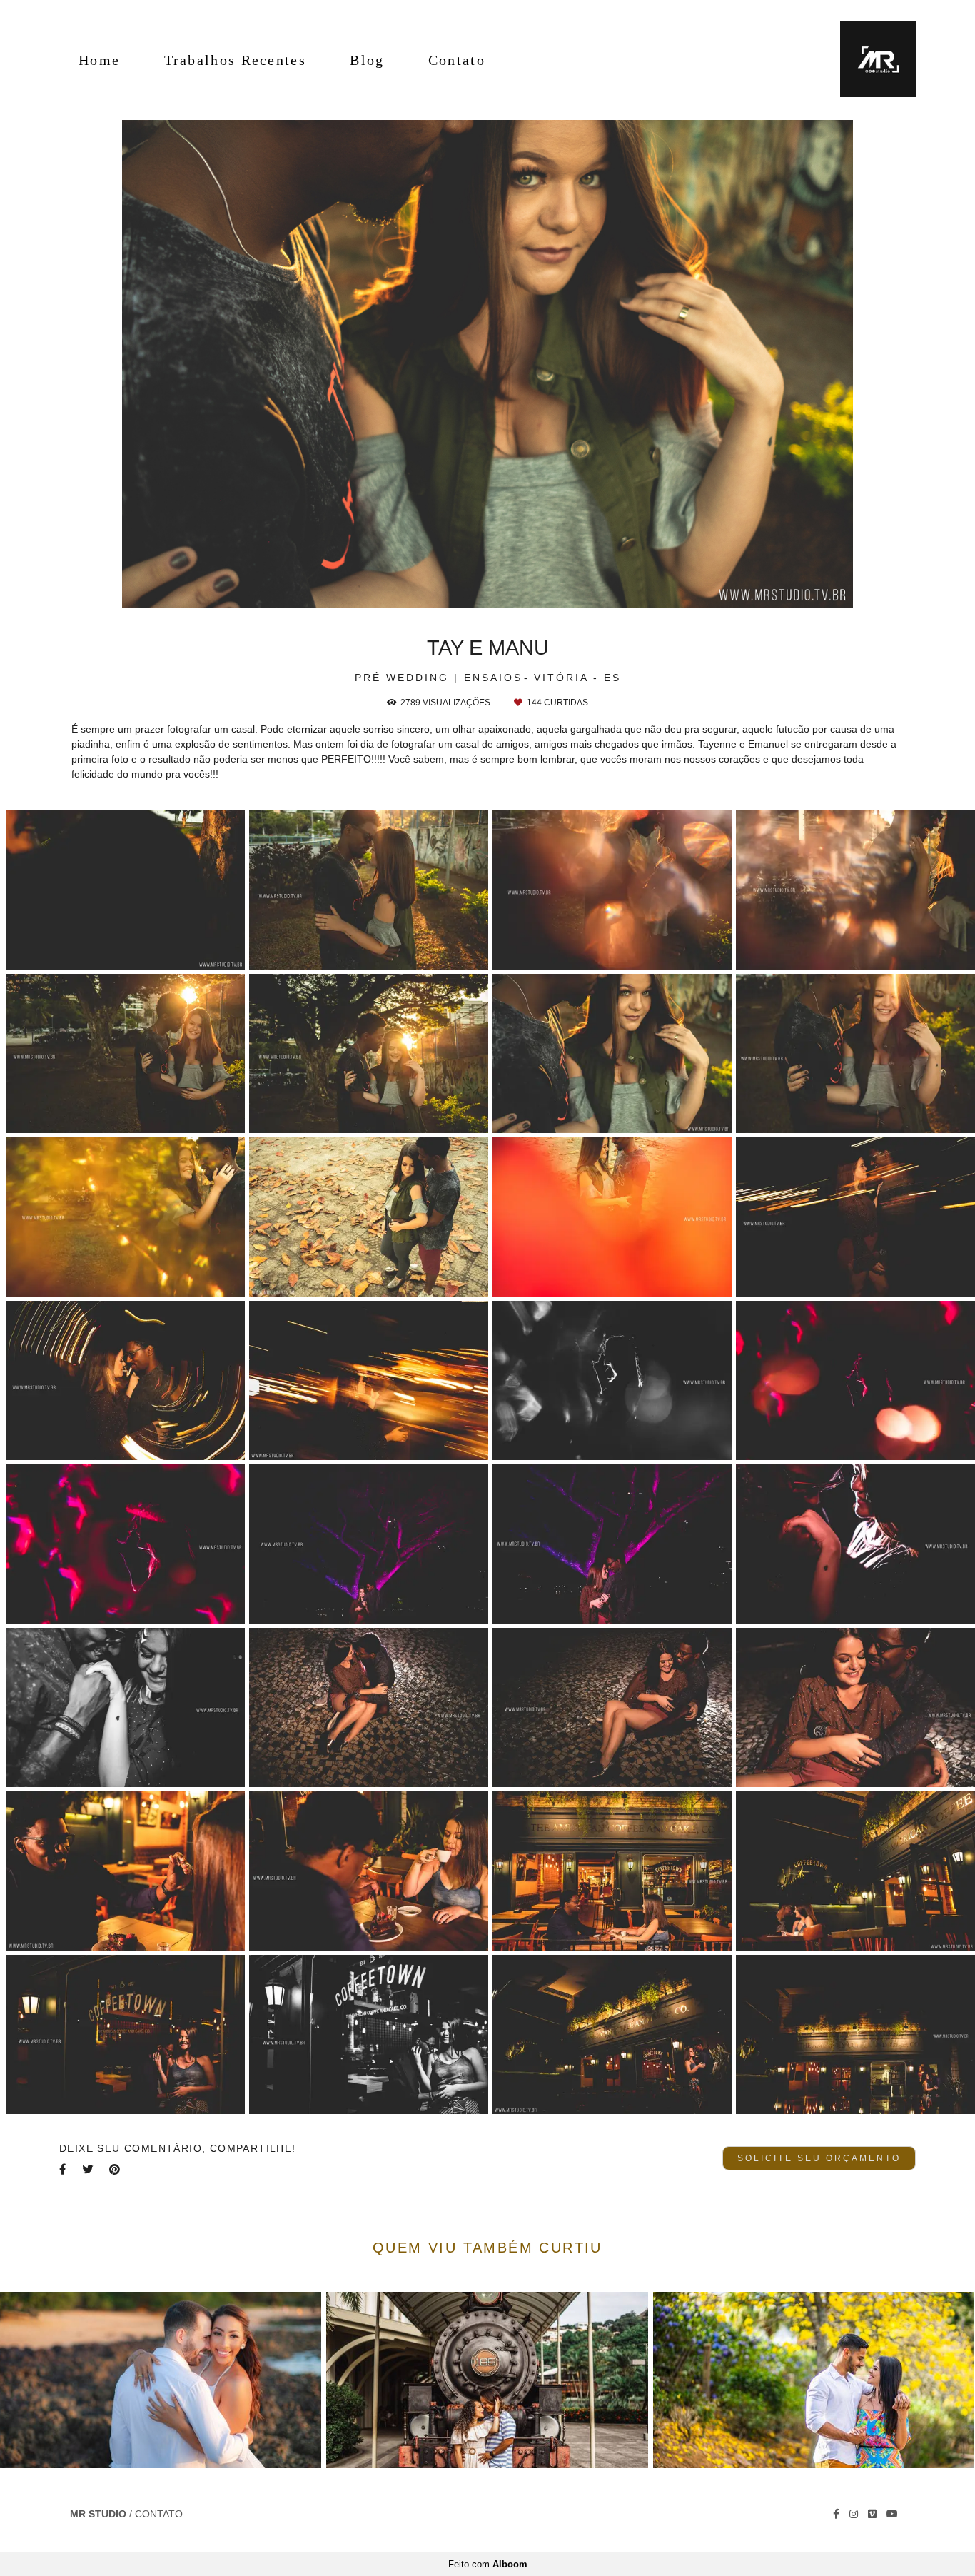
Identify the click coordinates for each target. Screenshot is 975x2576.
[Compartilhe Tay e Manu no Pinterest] (116, 2169)
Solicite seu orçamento (819, 2158)
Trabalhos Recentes (235, 60)
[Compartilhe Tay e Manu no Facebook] (64, 2169)
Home (99, 60)
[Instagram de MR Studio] (854, 2514)
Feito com (488, 2564)
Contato (457, 60)
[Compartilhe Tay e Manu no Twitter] (89, 2169)
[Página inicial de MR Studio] (868, 60)
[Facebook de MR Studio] (836, 2514)
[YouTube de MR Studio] (892, 2514)
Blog (367, 60)
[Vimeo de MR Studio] (872, 2514)
